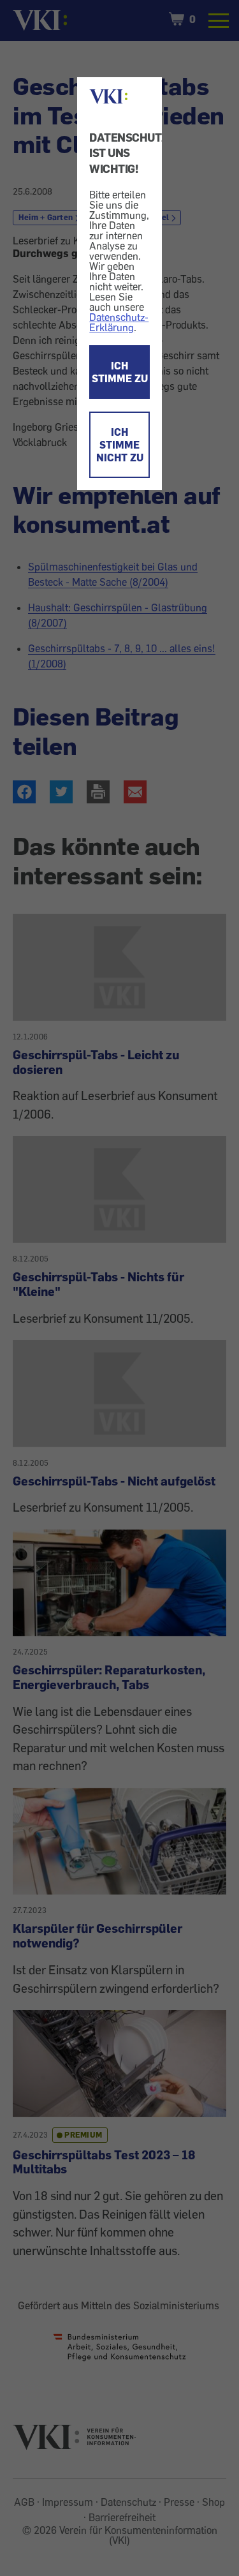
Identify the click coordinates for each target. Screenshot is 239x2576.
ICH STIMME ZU (120, 372)
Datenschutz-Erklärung (119, 322)
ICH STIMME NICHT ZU (120, 445)
